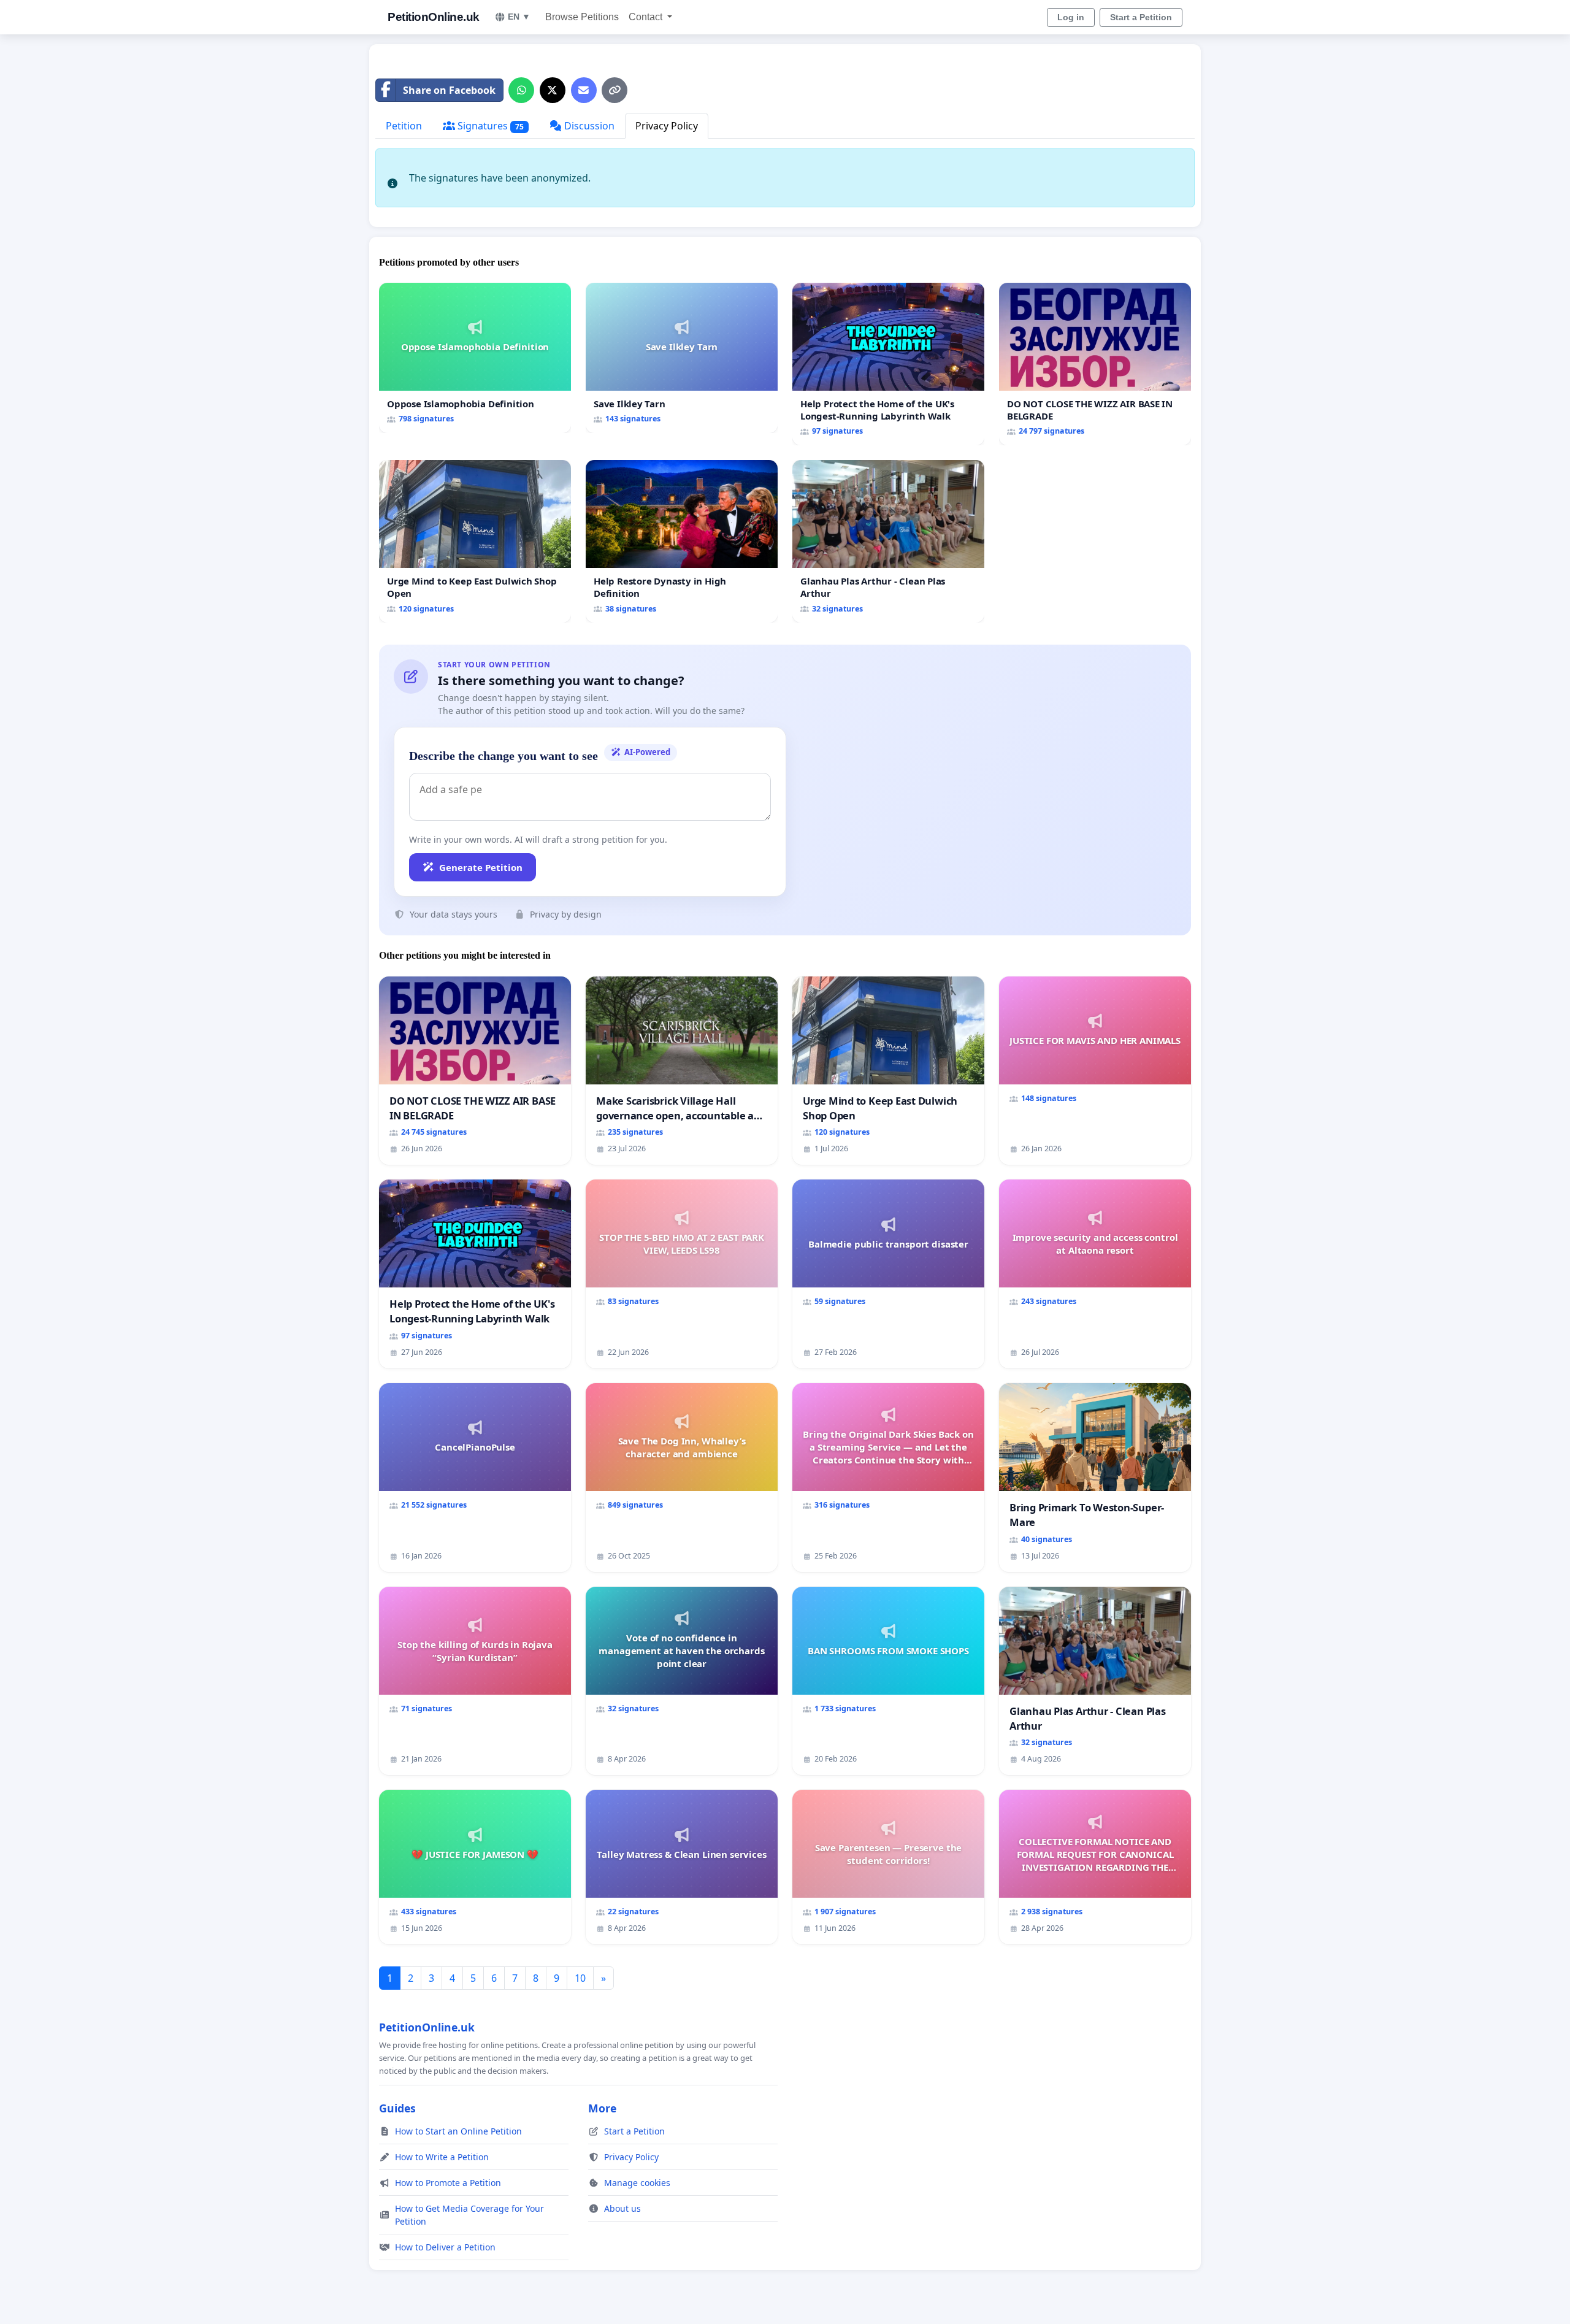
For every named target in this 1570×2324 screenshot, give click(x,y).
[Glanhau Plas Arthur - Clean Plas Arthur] (888, 541)
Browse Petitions (582, 17)
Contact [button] (647, 17)
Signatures (489, 126)
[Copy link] (615, 90)
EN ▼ (519, 17)
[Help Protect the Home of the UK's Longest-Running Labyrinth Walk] (888, 364)
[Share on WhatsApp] (521, 90)
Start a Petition (1141, 17)
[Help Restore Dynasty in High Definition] (682, 541)
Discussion (588, 126)
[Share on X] (553, 90)
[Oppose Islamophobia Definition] (475, 358)
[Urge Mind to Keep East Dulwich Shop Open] (475, 541)
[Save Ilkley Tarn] (682, 358)
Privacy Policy (667, 126)
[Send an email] (584, 90)
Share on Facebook (449, 90)
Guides (397, 2108)
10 (580, 1978)
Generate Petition (481, 867)
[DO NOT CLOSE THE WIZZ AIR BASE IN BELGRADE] (1095, 364)
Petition (404, 126)
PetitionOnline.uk (434, 17)
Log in (1071, 17)
